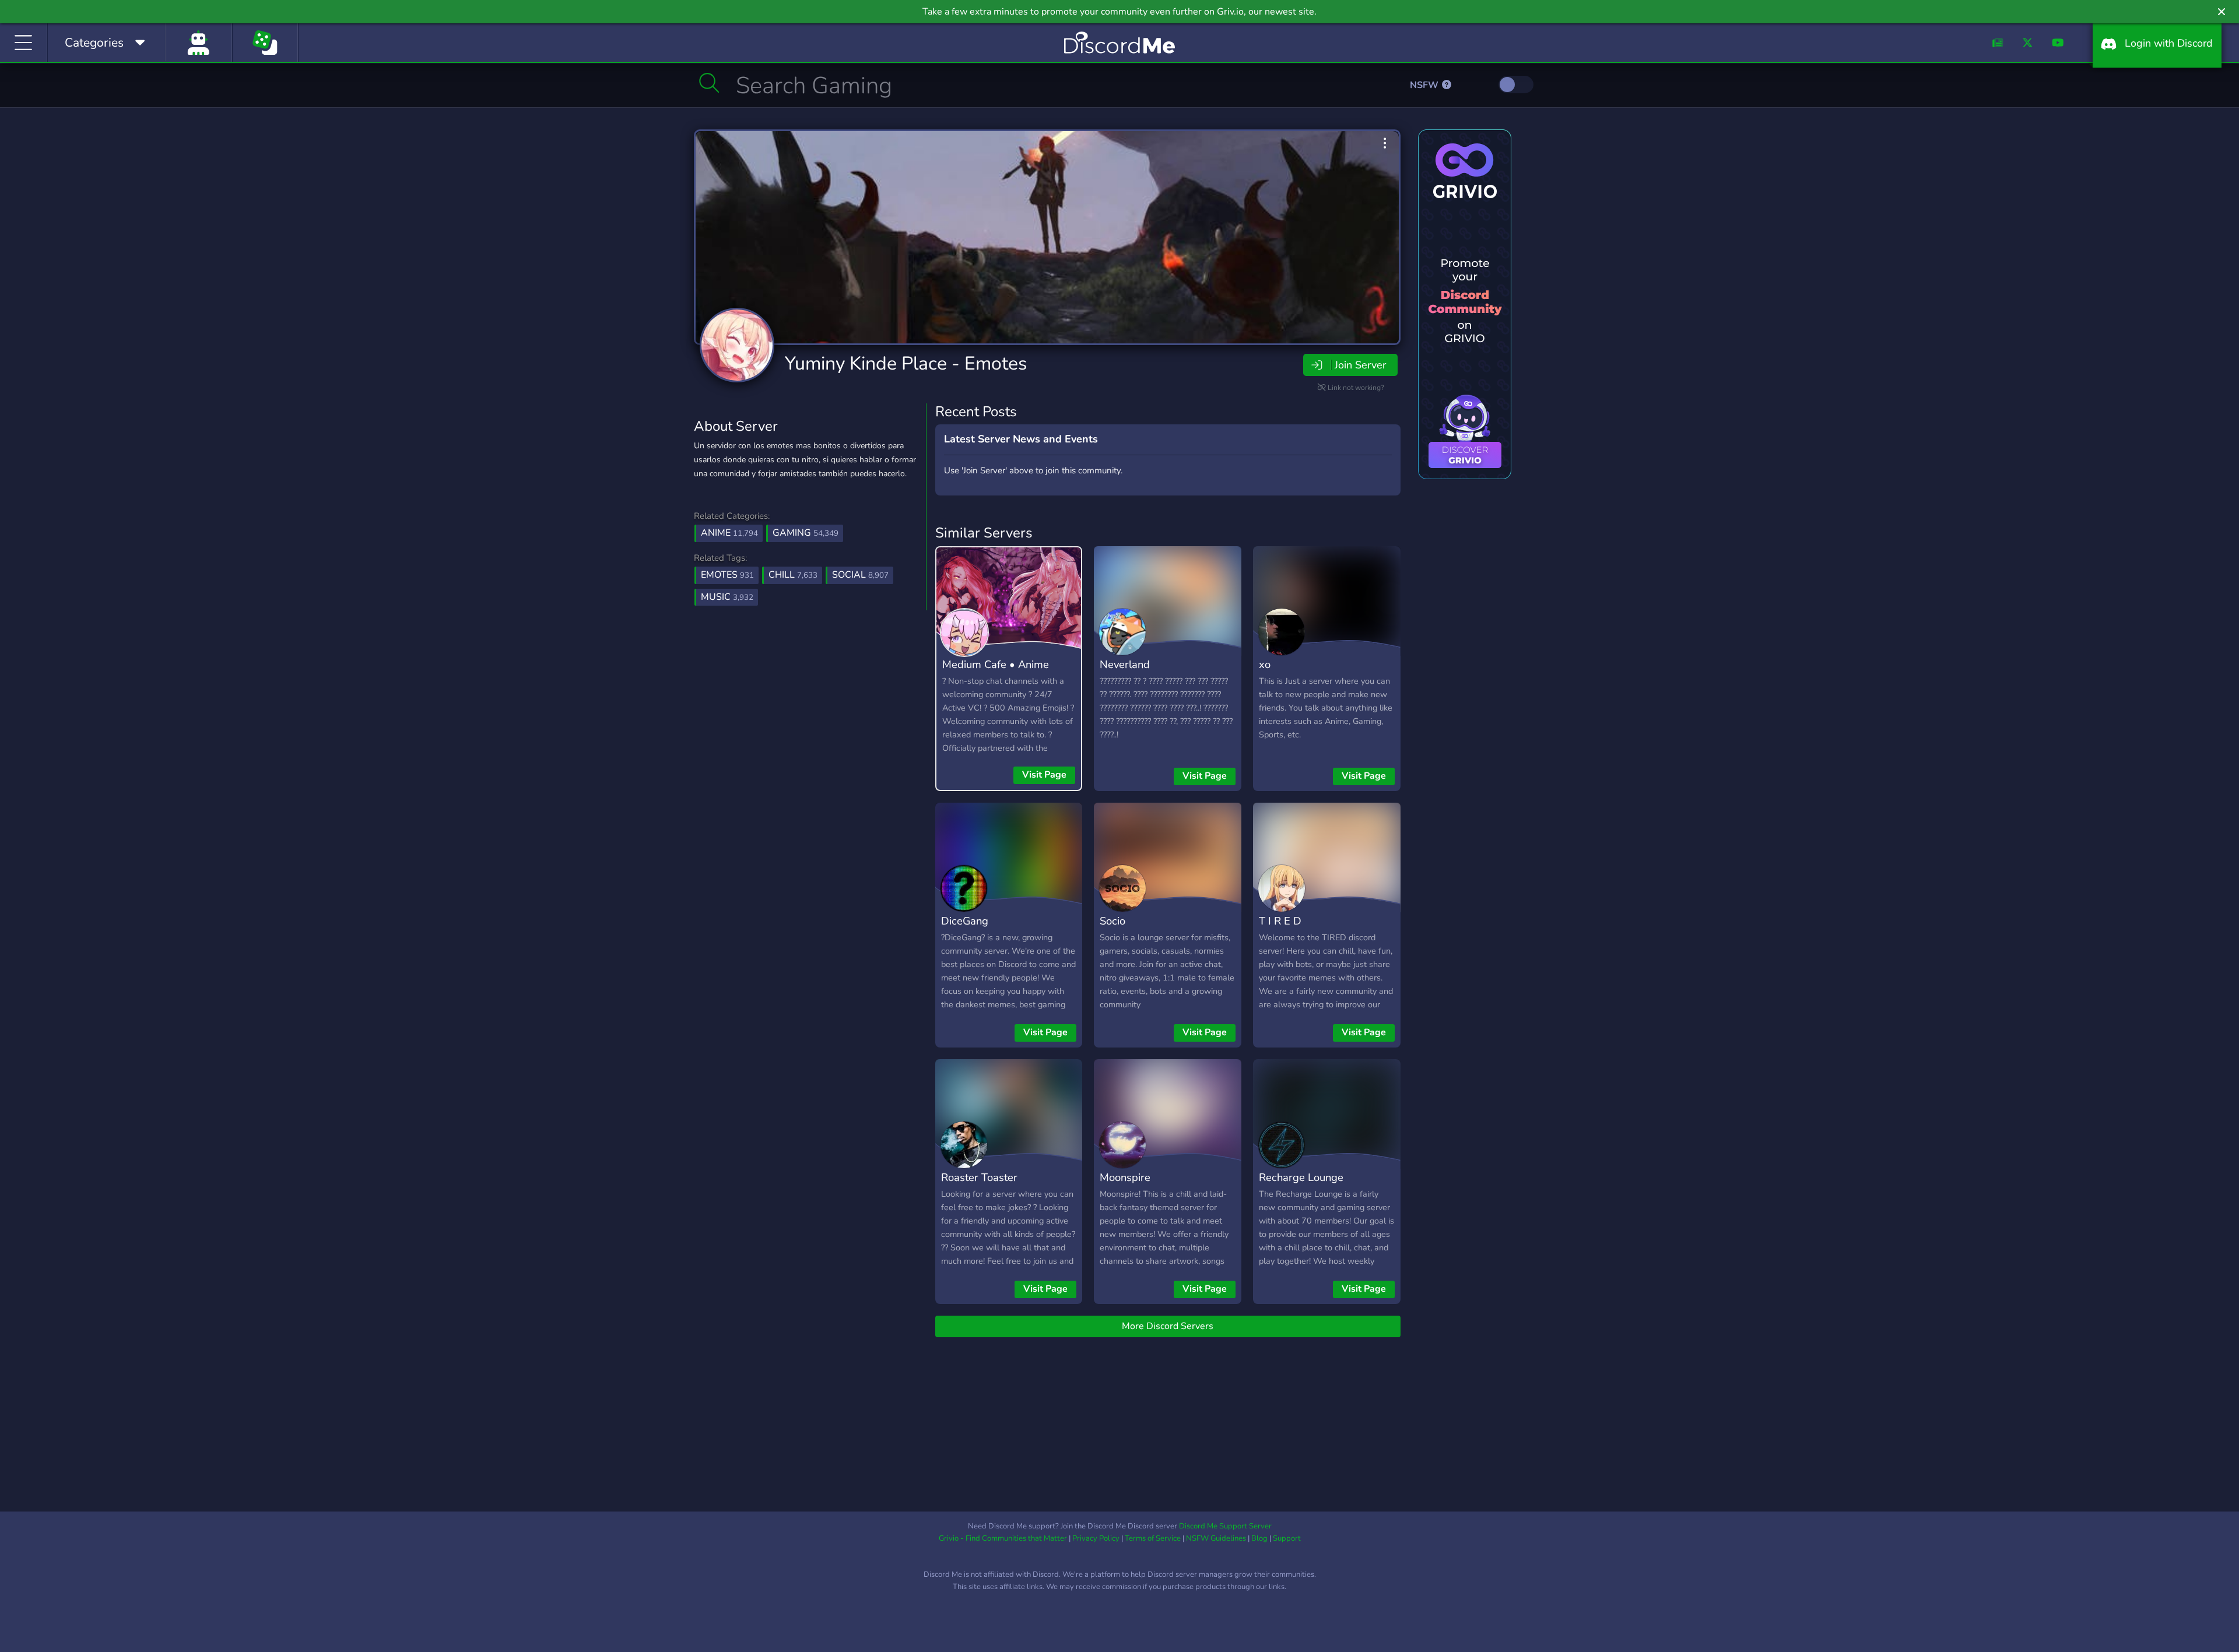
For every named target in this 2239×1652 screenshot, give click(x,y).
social (860, 575)
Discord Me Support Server (1225, 1526)
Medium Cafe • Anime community (996, 673)
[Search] (709, 83)
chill (793, 575)
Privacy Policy (1096, 1538)
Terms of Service (1153, 1538)
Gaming (806, 533)
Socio (1113, 921)
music (727, 597)
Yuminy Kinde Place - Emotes (906, 363)
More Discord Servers (1168, 1326)
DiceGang (965, 921)
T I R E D (1280, 921)
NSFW (1425, 85)
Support (1287, 1538)
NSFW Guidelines (1216, 1538)
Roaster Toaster (979, 1177)
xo (1265, 664)
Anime (729, 533)
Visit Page (1044, 775)
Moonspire (1125, 1177)
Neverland (1125, 664)
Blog (1259, 1538)
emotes (727, 575)
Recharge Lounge (1301, 1177)
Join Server (1360, 365)
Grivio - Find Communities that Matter (1003, 1538)
